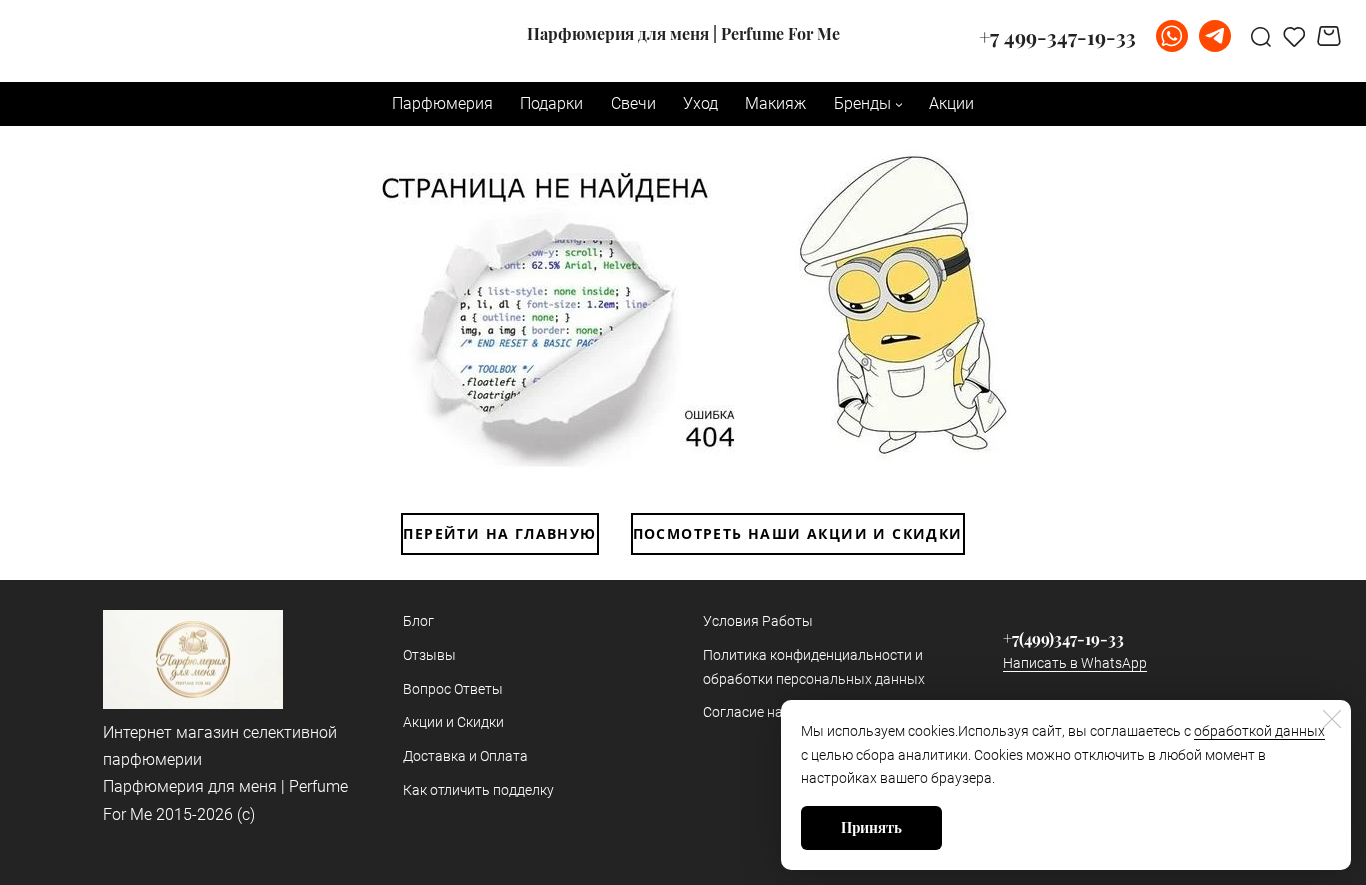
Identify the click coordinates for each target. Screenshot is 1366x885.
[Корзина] (1331, 36)
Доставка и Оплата (465, 756)
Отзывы (429, 655)
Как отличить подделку (478, 790)
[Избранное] (1294, 36)
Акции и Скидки (453, 722)
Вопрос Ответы (453, 689)
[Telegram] (1215, 36)
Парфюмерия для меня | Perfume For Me (683, 34)
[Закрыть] (1332, 719)
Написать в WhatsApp (1075, 663)
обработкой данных (1259, 731)
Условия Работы (758, 621)
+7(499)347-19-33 (1063, 638)
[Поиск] (1261, 36)
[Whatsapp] (1172, 36)
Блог (418, 621)
